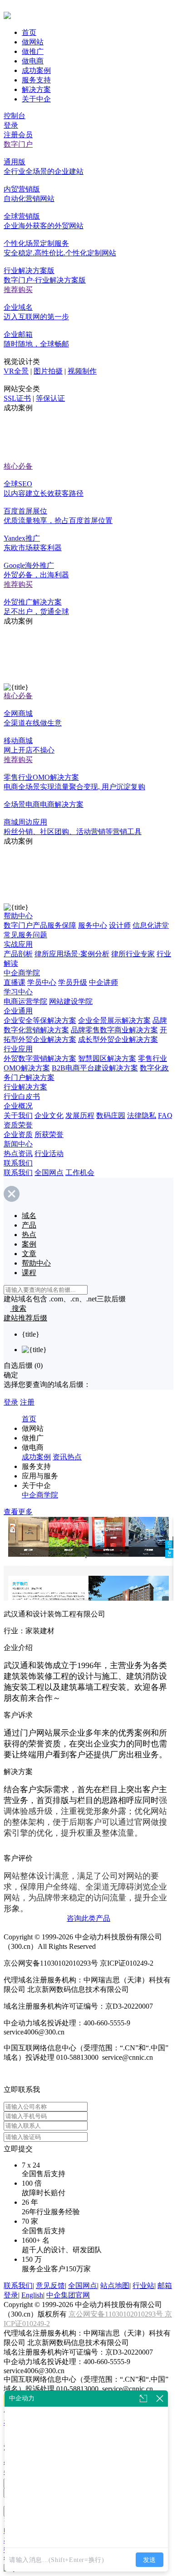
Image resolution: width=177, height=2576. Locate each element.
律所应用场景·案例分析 (72, 954)
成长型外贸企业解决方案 (118, 1039)
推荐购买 (18, 290)
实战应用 (18, 944)
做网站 (33, 42)
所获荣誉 (49, 1134)
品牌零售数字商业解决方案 (114, 1030)
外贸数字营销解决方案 (40, 1058)
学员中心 (42, 982)
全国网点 (49, 1173)
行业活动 (49, 1154)
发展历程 (80, 1115)
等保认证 (50, 398)
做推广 (33, 51)
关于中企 (36, 99)
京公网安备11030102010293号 (117, 2314)
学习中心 (18, 992)
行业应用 (18, 1049)
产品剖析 (18, 954)
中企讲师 (103, 982)
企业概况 (18, 1106)
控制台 (15, 116)
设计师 (120, 925)
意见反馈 (50, 2286)
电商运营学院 (25, 1001)
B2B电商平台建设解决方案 (95, 1068)
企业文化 (49, 1115)
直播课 (15, 982)
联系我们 (18, 1163)
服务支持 (36, 80)
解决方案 (36, 89)
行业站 (143, 2286)
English (32, 2295)
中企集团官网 (68, 2295)
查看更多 (18, 1512)
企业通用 (18, 1011)
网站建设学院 (71, 1001)
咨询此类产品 (88, 1918)
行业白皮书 (22, 1096)
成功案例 (36, 70)
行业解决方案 (25, 1087)
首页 (29, 32)
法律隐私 (142, 1115)
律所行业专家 (133, 954)
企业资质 (18, 1134)
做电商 (33, 61)
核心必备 (18, 466)
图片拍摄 (48, 371)
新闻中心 (18, 1144)
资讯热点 (67, 1457)
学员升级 (73, 982)
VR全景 (16, 371)
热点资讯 (18, 1154)
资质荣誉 (18, 1125)
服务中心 (93, 925)
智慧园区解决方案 (107, 1058)
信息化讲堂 (151, 925)
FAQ (165, 1115)
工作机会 (80, 1173)
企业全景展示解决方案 (114, 1020)
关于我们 (18, 1115)
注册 (27, 1402)
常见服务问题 (25, 935)
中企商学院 (22, 973)
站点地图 (115, 2286)
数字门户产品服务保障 (40, 925)
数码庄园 (111, 1115)
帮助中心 (18, 916)
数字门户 (18, 144)
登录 (11, 125)
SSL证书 (17, 398)
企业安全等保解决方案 (40, 1020)
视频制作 (82, 371)
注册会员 (18, 135)
